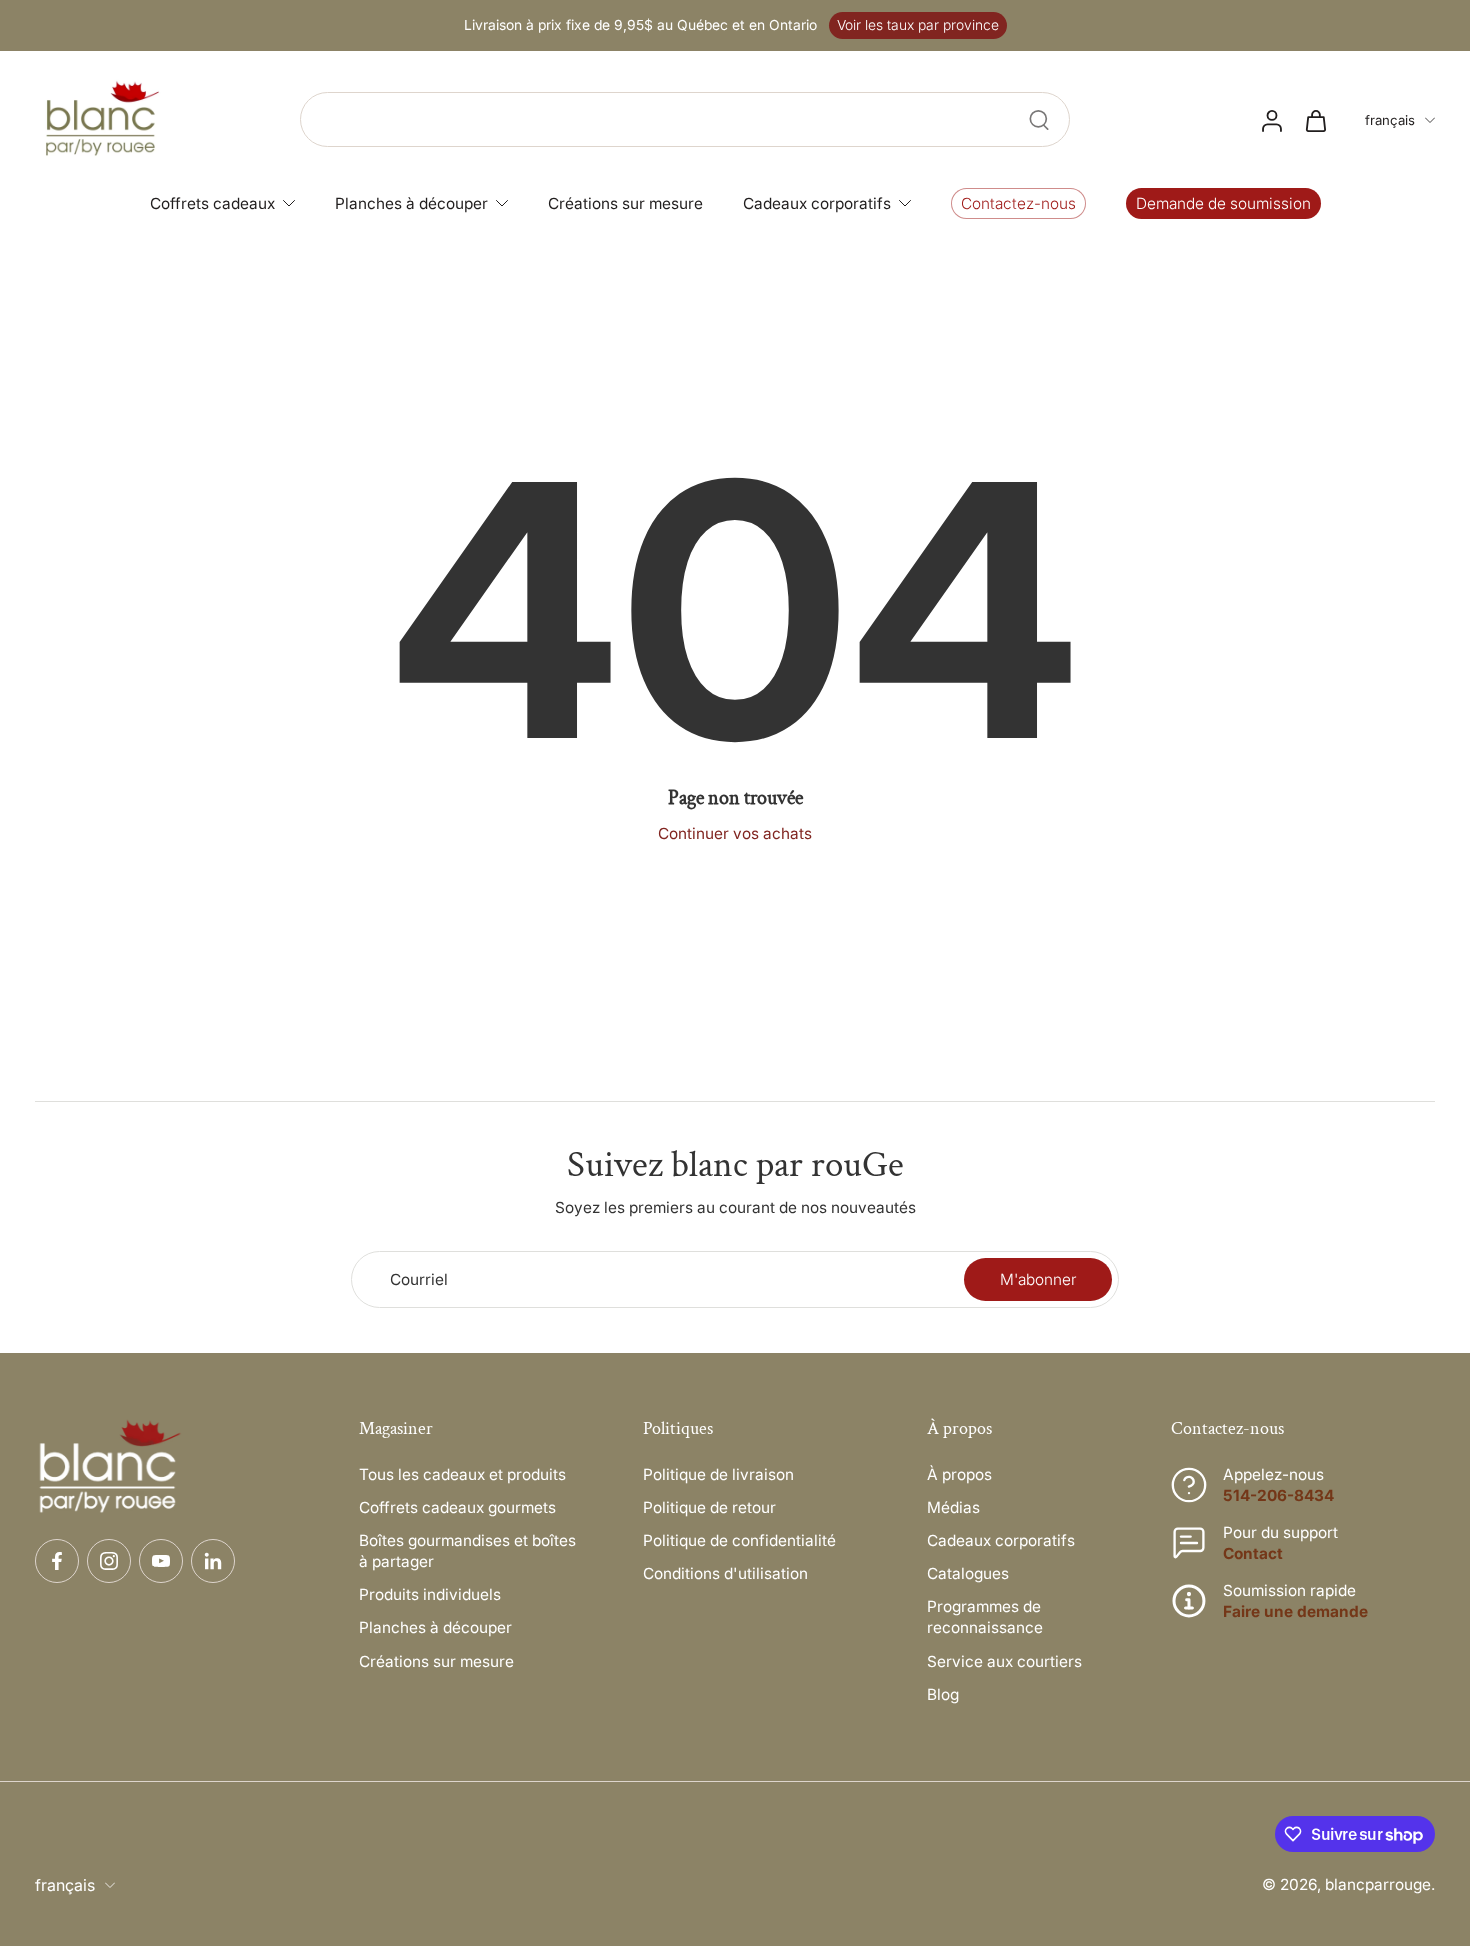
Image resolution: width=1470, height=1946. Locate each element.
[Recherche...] (1039, 120)
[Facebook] (57, 1561)
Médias (953, 1507)
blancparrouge (1378, 1884)
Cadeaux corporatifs (1001, 1540)
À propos (959, 1474)
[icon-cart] (1315, 120)
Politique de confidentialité (739, 1540)
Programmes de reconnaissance (985, 1617)
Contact (1253, 1553)
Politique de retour (709, 1507)
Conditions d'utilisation (725, 1573)
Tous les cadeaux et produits (462, 1474)
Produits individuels (430, 1594)
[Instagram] (109, 1561)
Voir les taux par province (918, 25)
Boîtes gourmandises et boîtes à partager (467, 1551)
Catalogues (968, 1573)
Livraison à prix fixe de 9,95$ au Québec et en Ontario (640, 25)
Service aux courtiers (1004, 1661)
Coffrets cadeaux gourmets (457, 1507)
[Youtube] (161, 1561)
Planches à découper (435, 1627)
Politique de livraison (718, 1474)
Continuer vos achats (735, 833)
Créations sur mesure (436, 1661)
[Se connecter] (1271, 120)
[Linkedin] (213, 1561)
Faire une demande (1295, 1611)
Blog (943, 1694)
